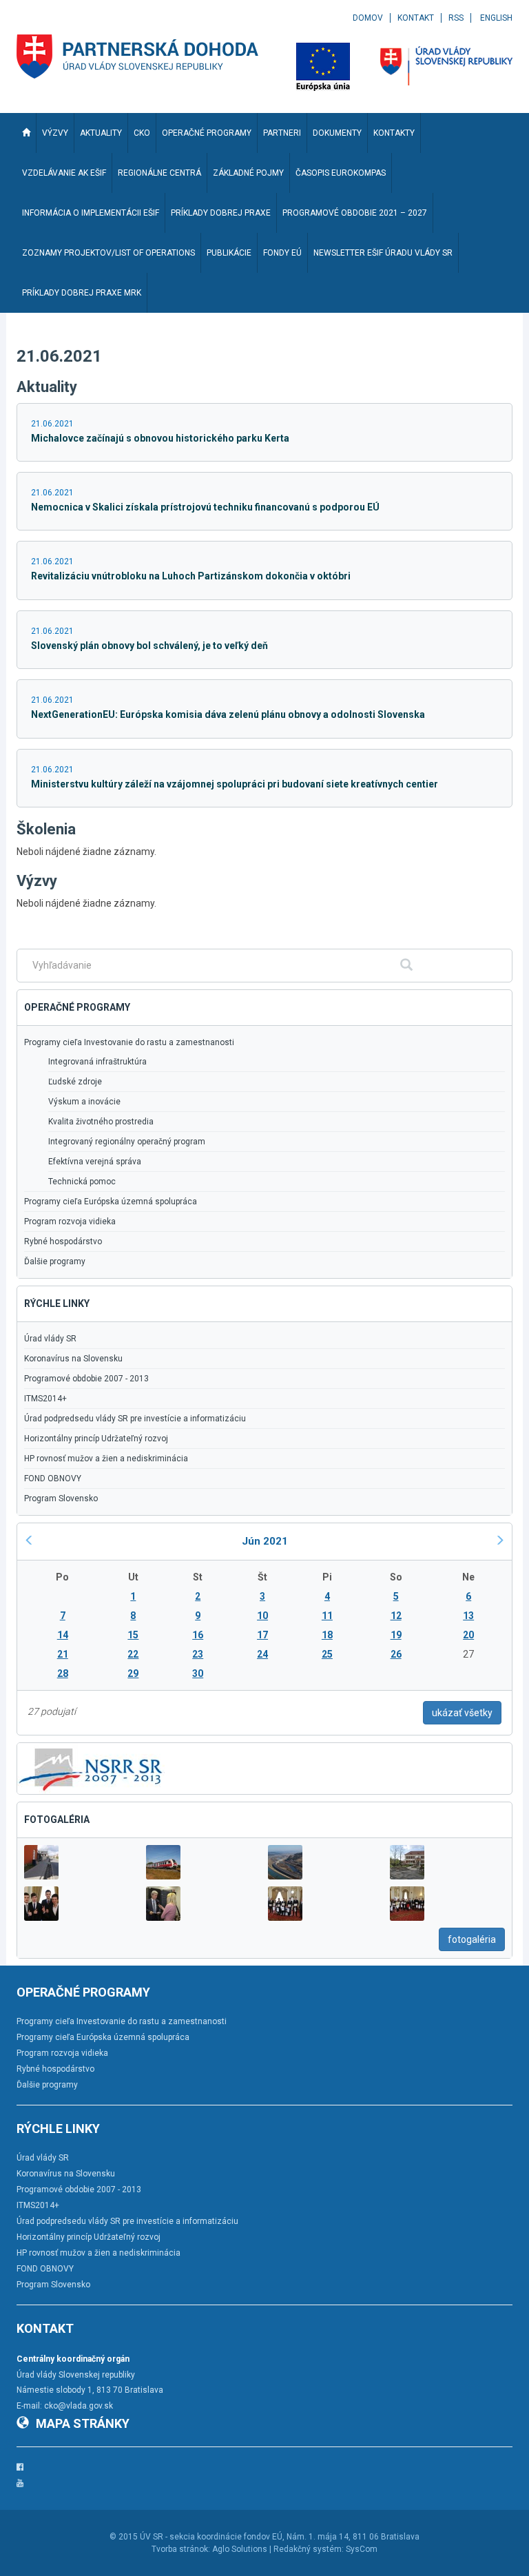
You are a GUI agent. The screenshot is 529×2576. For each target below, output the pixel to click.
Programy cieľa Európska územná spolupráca (111, 1202)
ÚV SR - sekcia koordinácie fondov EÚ (211, 2537)
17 (262, 1635)
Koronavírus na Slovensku (73, 1359)
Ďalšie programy (55, 1261)
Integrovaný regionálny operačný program (127, 1142)
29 (133, 1673)
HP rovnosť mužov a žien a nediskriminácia (106, 1459)
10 (262, 1616)
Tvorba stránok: (181, 2549)
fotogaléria (472, 1939)
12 (396, 1616)
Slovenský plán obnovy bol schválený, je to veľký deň (149, 646)
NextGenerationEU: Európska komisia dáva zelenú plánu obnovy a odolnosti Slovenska (228, 714)
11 (327, 1616)
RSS (456, 18)
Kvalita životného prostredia (101, 1122)
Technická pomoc (82, 1182)
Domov (368, 18)
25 (327, 1654)
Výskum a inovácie (84, 1102)
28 (63, 1673)
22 (133, 1654)
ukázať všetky (462, 1713)
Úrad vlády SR (50, 1339)
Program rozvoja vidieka (70, 1222)
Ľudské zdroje (75, 1082)
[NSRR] (91, 1768)
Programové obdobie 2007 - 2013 (86, 1379)
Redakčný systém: (309, 2549)
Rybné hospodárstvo (63, 1241)
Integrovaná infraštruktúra (97, 1062)
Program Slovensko (61, 1498)
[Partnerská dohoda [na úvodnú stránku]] (138, 56)
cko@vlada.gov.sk (79, 2406)
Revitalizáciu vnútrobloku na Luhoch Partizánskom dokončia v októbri (191, 576)
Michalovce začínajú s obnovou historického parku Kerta (160, 438)
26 (396, 1654)
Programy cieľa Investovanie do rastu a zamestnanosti (129, 1042)
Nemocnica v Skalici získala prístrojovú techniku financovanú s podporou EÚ (205, 507)
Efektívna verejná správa (95, 1162)
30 (198, 1673)
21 (63, 1654)
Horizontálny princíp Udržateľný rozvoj (96, 1439)
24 (262, 1654)
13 (468, 1616)
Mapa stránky (83, 2423)
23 (198, 1654)
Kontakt (416, 18)
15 (133, 1635)
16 (198, 1635)
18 (327, 1635)
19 (396, 1635)
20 (468, 1635)
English (496, 18)
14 (63, 1635)
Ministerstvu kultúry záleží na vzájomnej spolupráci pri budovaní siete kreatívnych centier (235, 784)
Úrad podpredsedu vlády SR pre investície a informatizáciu (135, 1419)
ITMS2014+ (45, 1399)
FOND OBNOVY (53, 1478)
